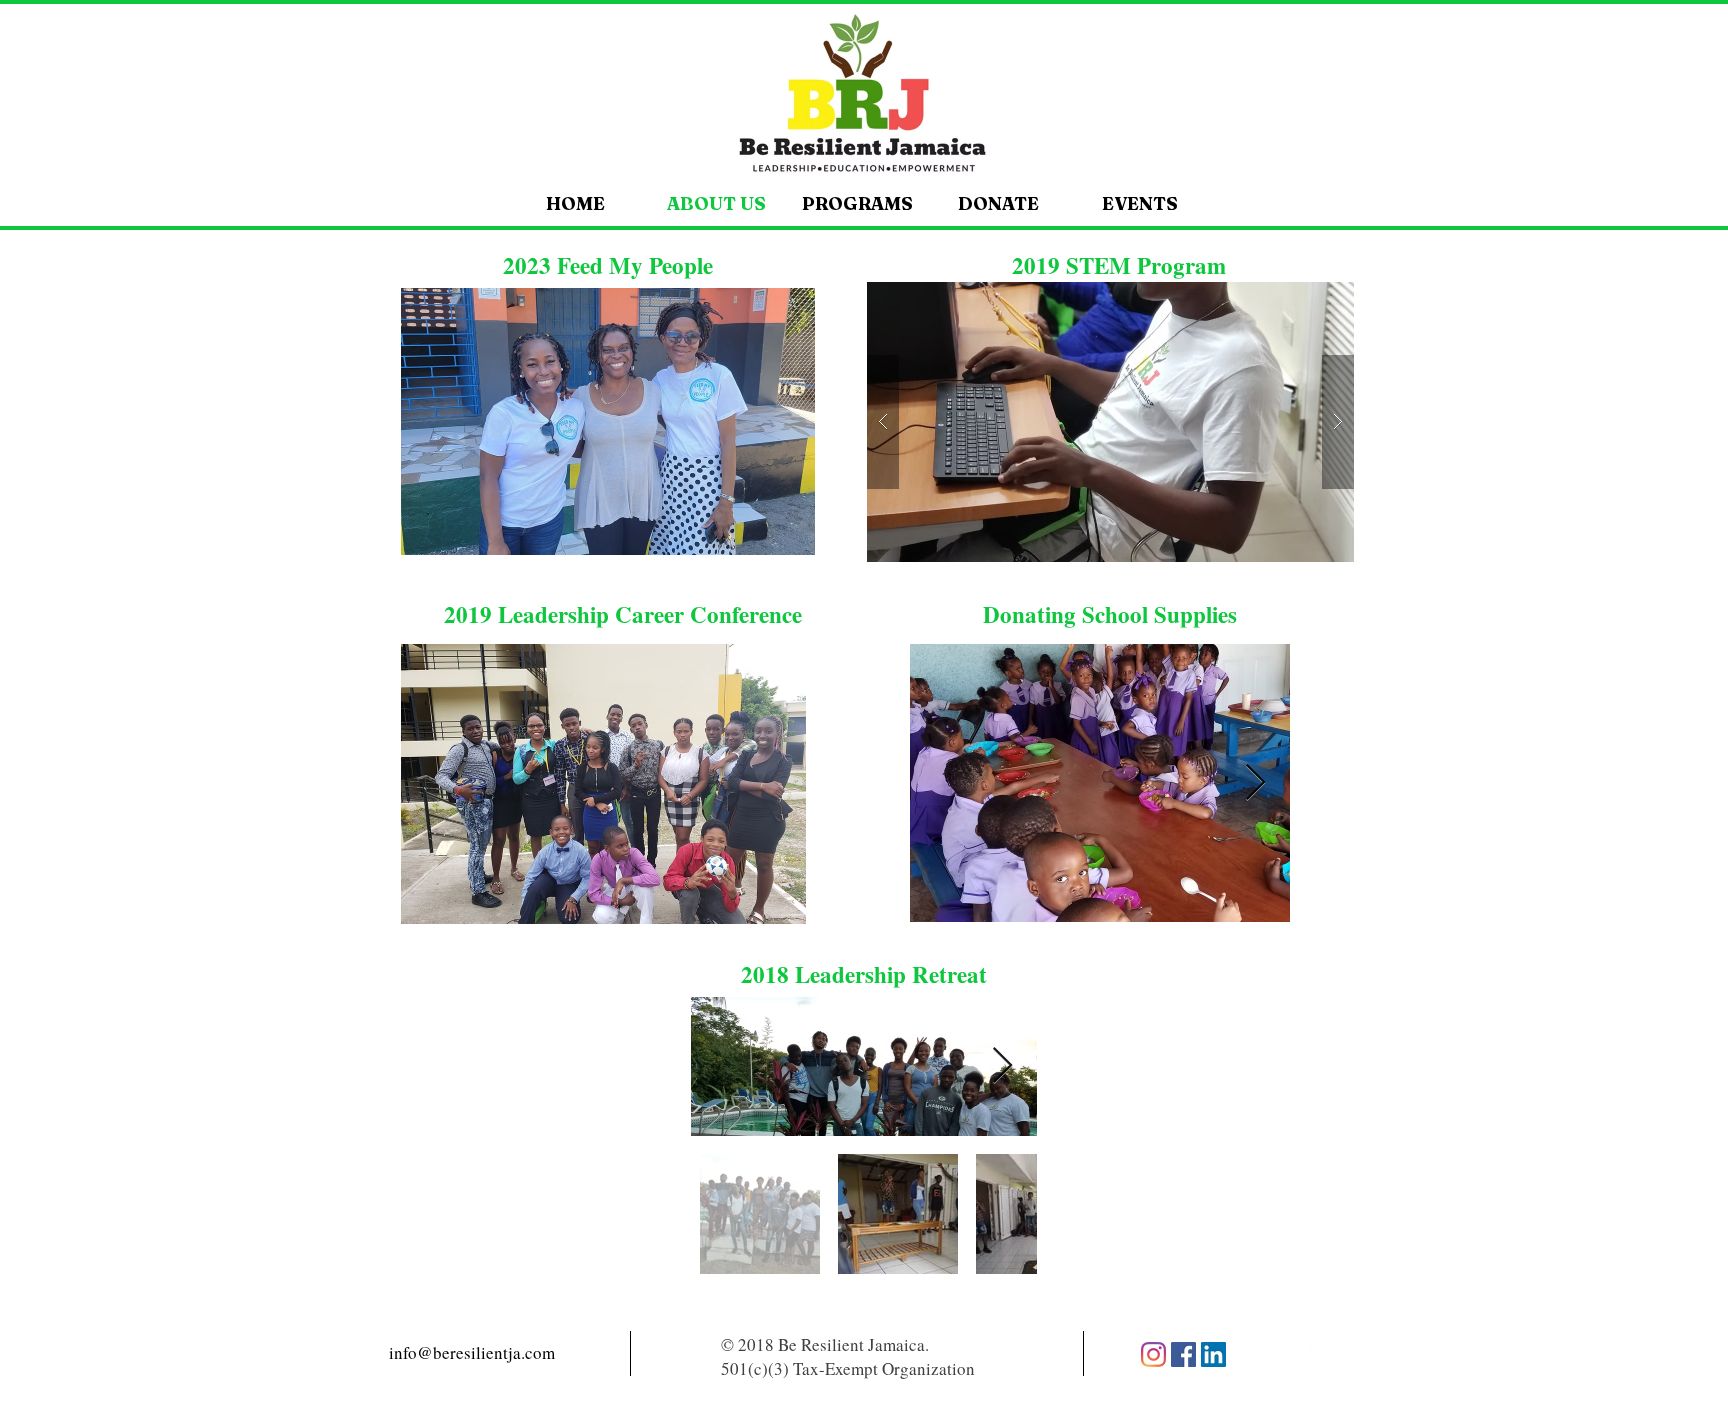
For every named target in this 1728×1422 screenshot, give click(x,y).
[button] (608, 421)
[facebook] (1303, 1354)
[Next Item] (1255, 783)
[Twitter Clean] (1243, 1354)
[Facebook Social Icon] (1183, 1354)
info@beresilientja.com (472, 1352)
